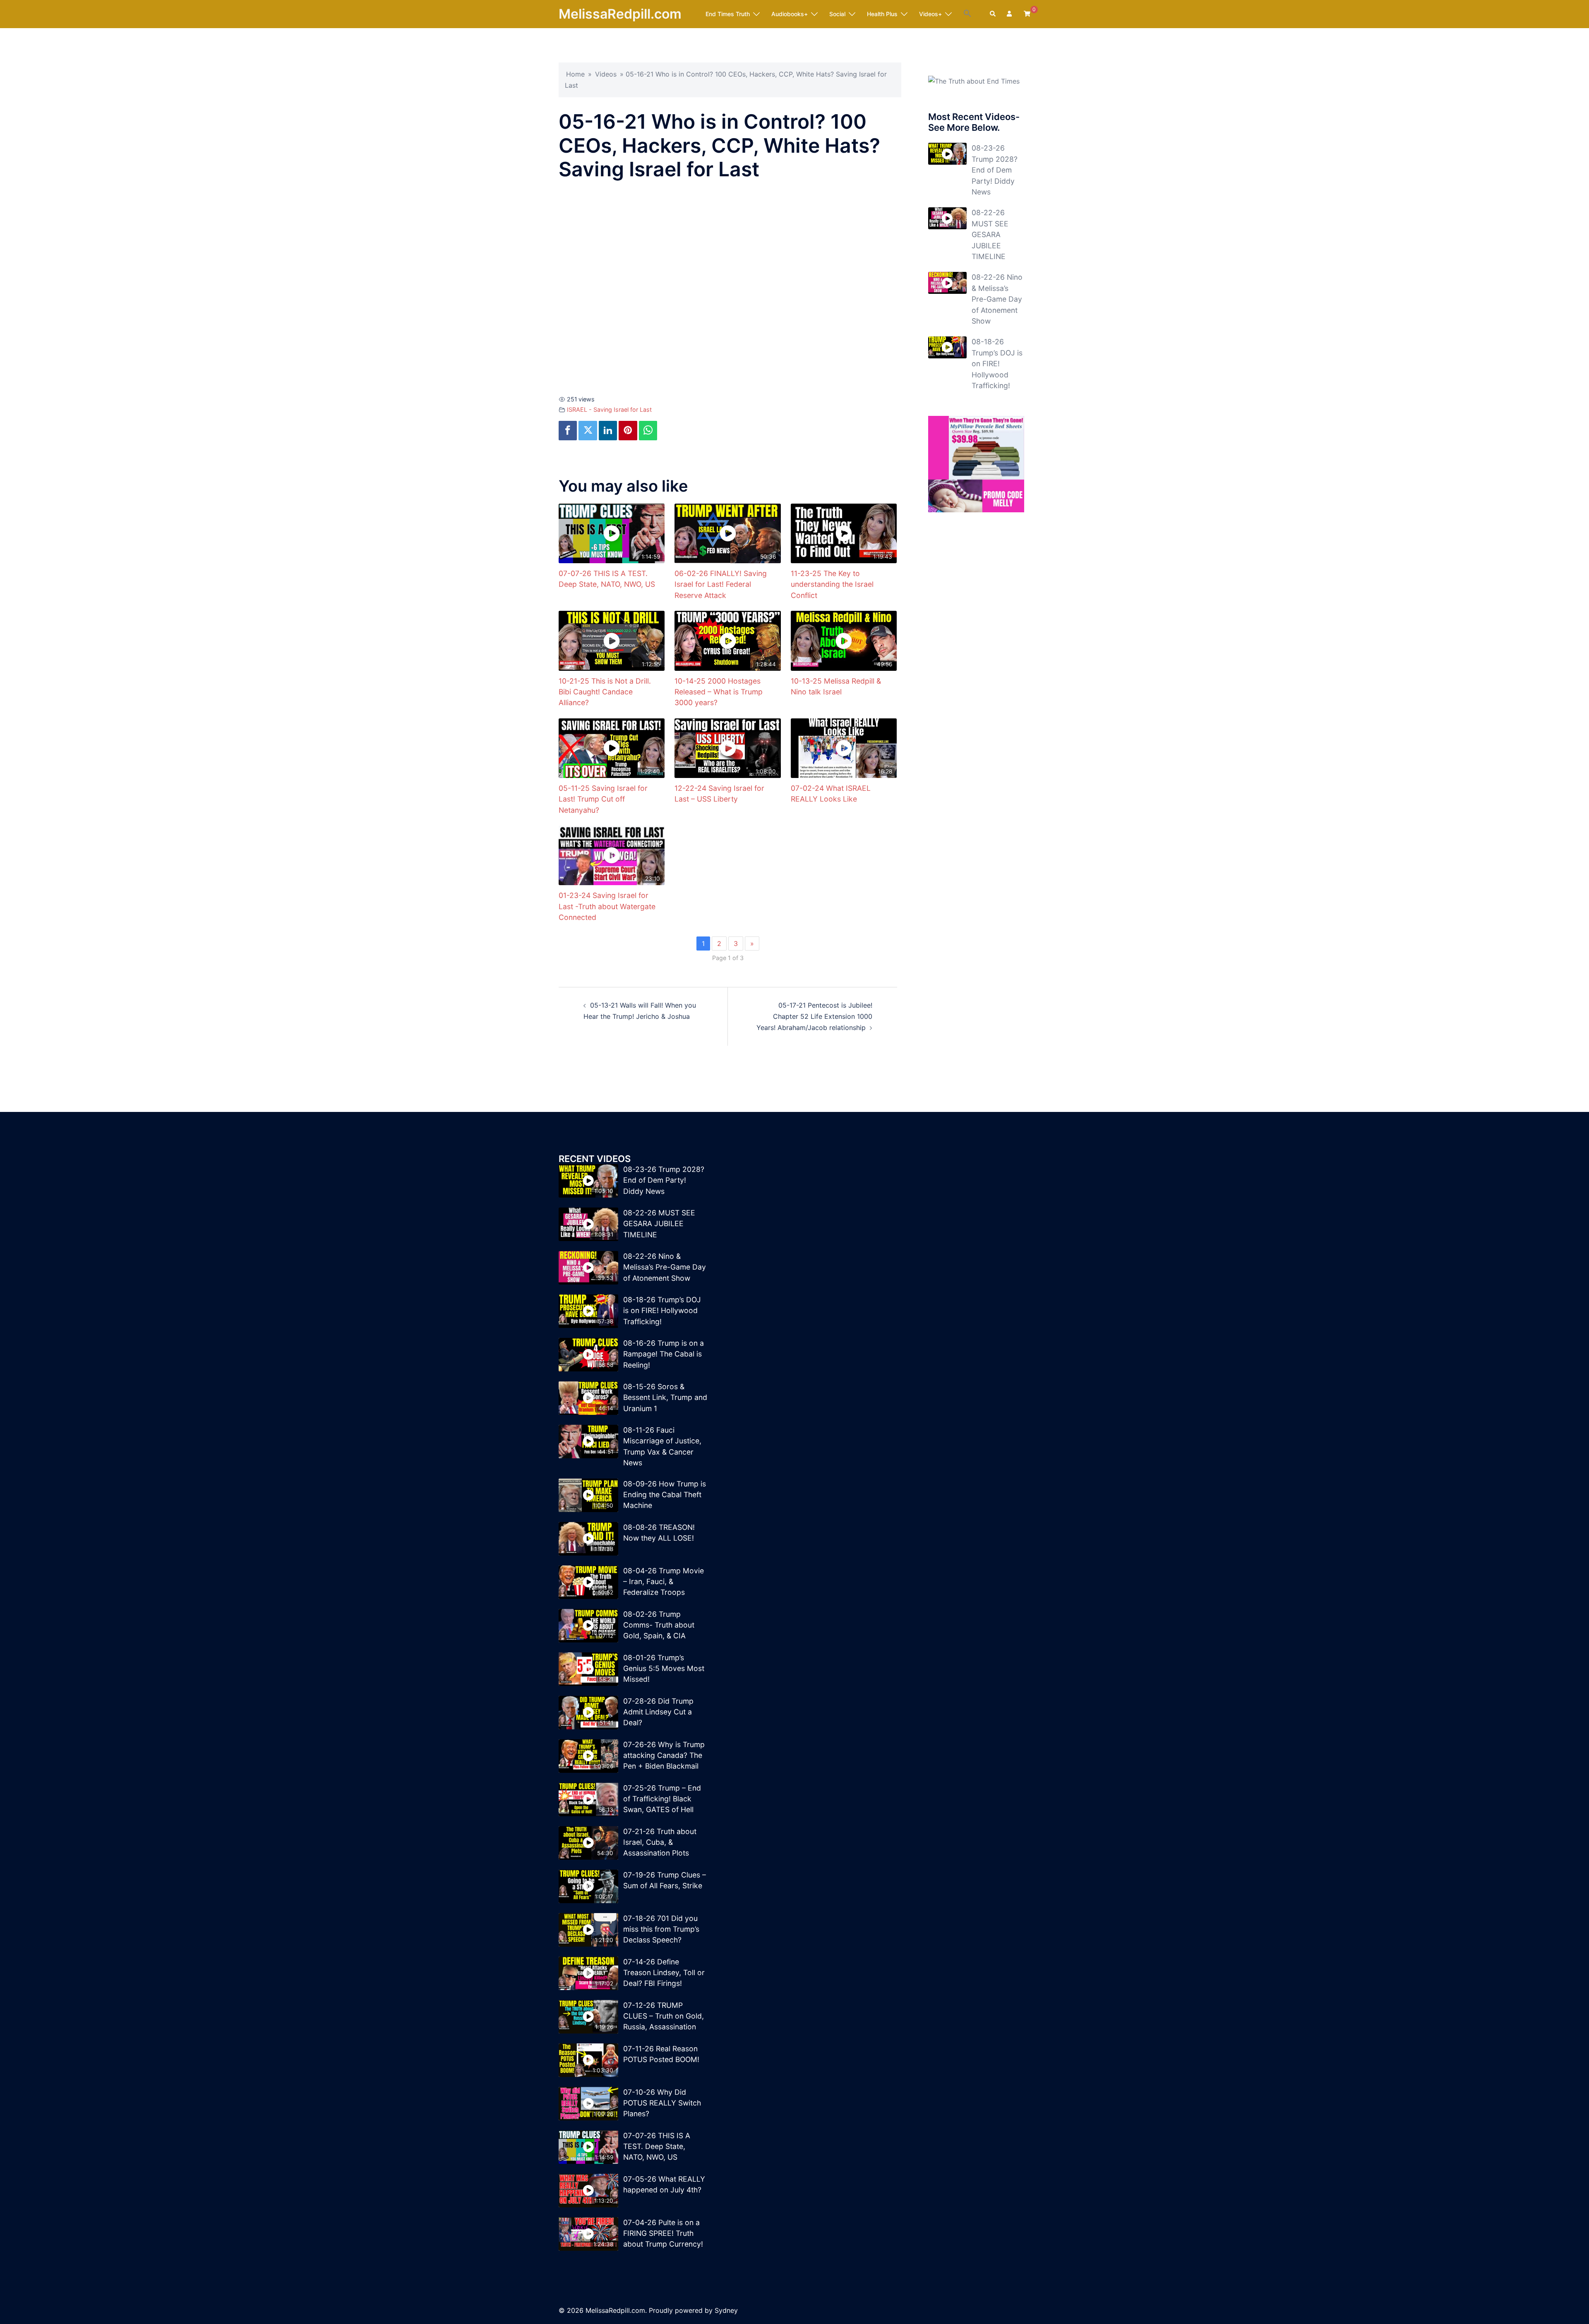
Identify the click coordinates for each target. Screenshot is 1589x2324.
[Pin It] (628, 431)
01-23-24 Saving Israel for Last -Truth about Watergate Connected (607, 906)
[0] (1027, 13)
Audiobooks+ (790, 14)
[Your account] (1010, 14)
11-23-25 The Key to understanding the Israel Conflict (832, 584)
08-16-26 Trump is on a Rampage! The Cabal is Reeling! (664, 1354)
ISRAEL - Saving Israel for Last (609, 409)
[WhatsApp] (648, 431)
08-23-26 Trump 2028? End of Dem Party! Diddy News (995, 170)
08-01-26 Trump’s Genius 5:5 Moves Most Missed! (664, 1669)
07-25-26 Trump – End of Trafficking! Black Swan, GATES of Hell (662, 1799)
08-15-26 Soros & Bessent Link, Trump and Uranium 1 (665, 1397)
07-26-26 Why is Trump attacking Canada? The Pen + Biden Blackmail (664, 1755)
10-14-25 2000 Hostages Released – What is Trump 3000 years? (719, 692)
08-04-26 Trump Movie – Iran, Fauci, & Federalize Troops (664, 1582)
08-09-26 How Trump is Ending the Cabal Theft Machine (665, 1495)
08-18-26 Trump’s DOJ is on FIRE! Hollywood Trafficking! (997, 364)
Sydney (726, 2310)
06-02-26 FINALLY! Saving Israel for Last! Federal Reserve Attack (721, 584)
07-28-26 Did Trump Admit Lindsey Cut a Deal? (658, 1712)
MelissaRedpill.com (620, 14)
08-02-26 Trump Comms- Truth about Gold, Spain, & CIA (659, 1625)
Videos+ (930, 14)
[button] (967, 14)
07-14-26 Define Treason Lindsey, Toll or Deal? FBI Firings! (664, 1973)
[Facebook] (568, 431)
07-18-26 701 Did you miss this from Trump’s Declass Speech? (661, 1929)
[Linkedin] (608, 431)
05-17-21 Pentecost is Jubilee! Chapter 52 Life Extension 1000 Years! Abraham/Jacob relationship (814, 1016)
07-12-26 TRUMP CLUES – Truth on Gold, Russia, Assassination (664, 2016)
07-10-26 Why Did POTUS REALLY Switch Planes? (662, 2103)
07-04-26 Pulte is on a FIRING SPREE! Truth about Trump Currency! (663, 2233)
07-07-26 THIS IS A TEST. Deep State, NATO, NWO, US (657, 2146)
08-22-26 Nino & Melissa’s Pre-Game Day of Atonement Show (997, 299)
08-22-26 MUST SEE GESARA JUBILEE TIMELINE (990, 234)
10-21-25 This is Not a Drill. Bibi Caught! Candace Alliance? (605, 692)
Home (575, 74)
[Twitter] (588, 431)
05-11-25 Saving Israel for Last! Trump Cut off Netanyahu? (603, 799)
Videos (606, 74)
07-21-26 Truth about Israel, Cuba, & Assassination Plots (660, 1842)
